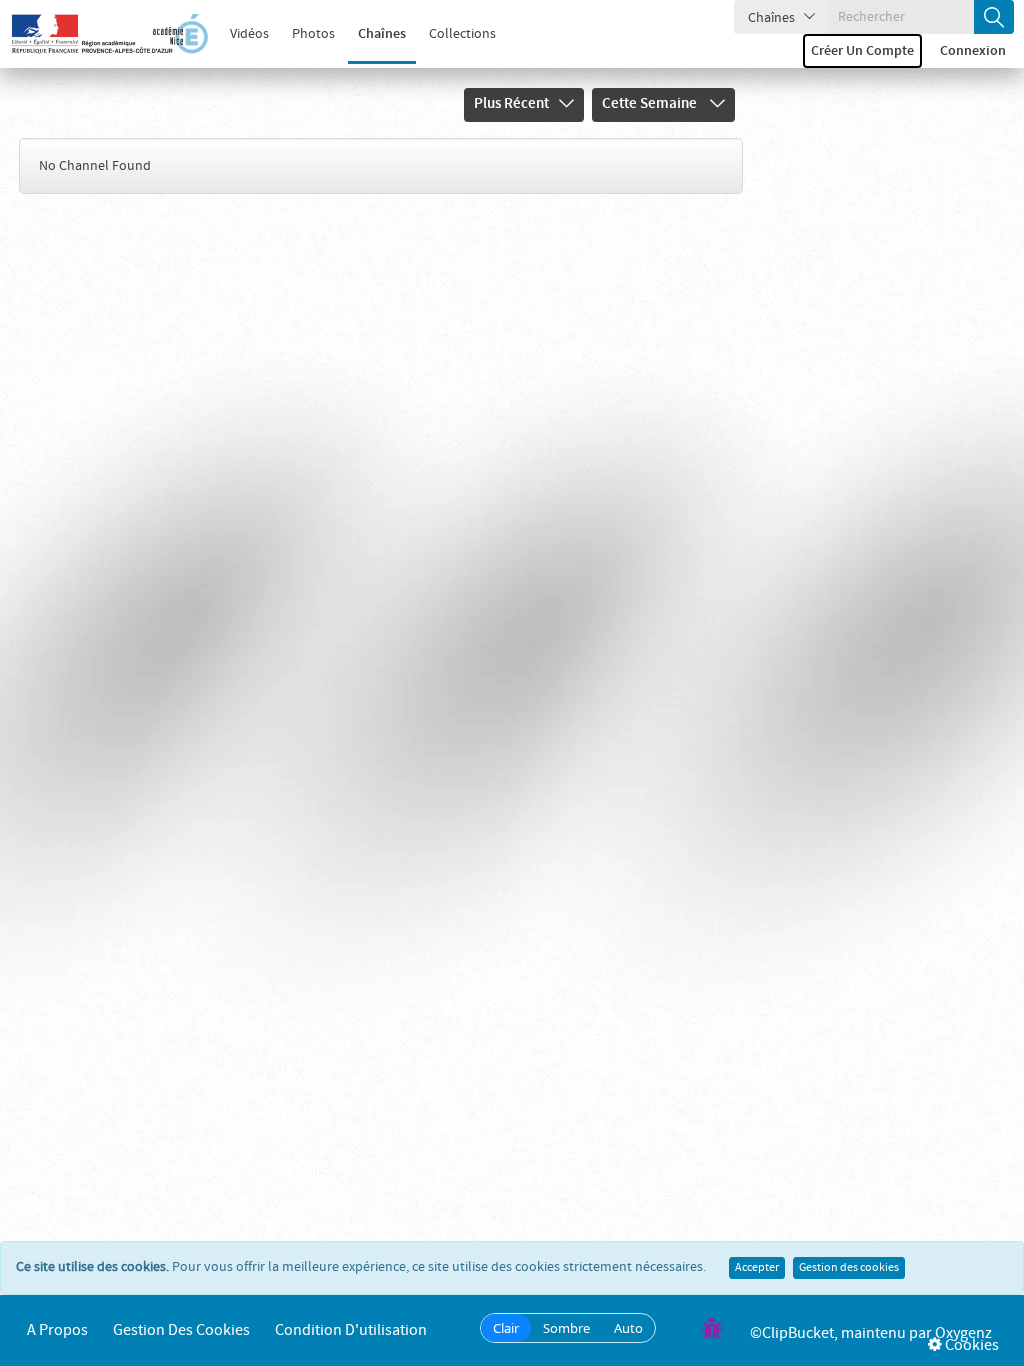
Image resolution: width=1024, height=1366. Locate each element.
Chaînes (382, 34)
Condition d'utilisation (351, 1330)
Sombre (566, 1328)
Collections (462, 34)
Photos (313, 34)
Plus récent (511, 104)
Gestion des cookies (849, 1268)
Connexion (973, 51)
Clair (506, 1328)
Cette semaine (651, 104)
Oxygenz (963, 1333)
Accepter (757, 1268)
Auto (628, 1328)
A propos (57, 1330)
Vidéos (249, 34)
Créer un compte (862, 51)
